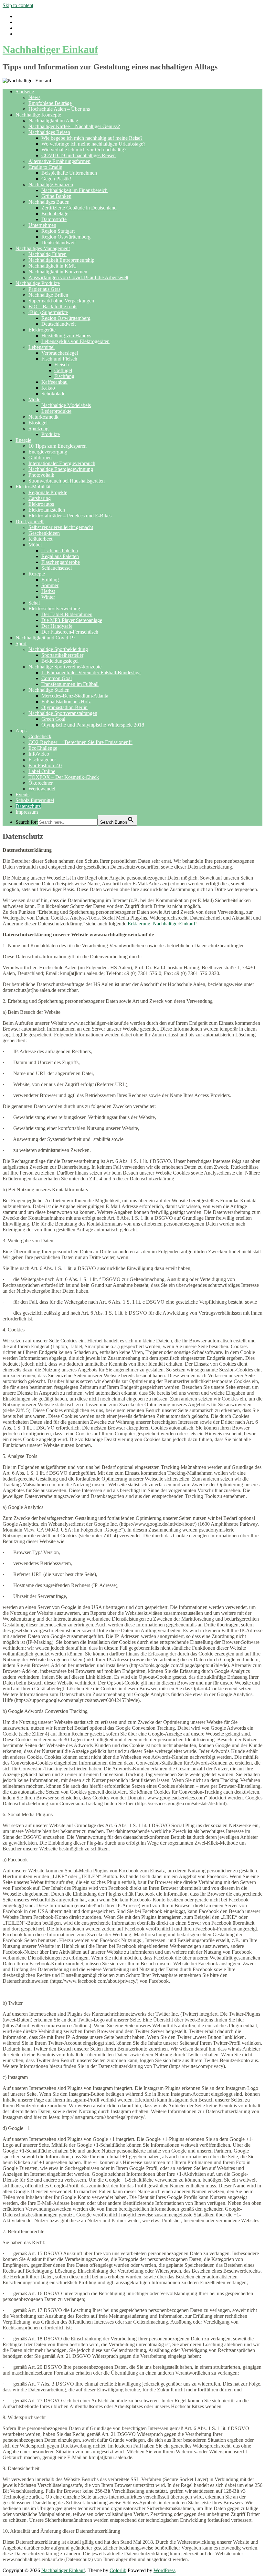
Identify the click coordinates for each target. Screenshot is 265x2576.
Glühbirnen (40, 458)
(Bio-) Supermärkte (48, 312)
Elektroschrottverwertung (54, 609)
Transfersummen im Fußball (70, 684)
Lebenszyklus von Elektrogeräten (75, 341)
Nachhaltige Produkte (38, 283)
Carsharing (40, 498)
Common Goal (57, 678)
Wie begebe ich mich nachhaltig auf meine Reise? (92, 138)
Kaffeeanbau (54, 382)
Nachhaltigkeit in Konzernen (58, 272)
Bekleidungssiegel (60, 661)
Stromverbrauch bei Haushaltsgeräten (67, 481)
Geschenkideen (44, 533)
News (34, 97)
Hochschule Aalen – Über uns (59, 109)
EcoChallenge (43, 748)
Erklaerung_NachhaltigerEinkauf (161, 924)
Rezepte (37, 574)
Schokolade (53, 394)
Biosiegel (38, 423)
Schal (34, 603)
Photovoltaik (41, 475)
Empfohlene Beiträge (50, 103)
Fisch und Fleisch (59, 359)
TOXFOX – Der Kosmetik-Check (64, 777)
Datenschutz (28, 806)
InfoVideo (39, 754)
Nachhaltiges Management (43, 248)
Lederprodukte (56, 411)
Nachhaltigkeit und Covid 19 (45, 638)
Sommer (50, 585)
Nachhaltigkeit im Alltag (53, 121)
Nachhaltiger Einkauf (50, 49)
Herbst (48, 591)
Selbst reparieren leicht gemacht (61, 527)
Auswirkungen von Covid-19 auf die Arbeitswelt (78, 277)
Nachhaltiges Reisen (49, 132)
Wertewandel (42, 789)
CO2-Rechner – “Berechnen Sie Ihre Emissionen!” (80, 742)
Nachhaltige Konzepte (38, 115)
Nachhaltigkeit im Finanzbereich (74, 190)
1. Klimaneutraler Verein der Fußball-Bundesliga (91, 672)
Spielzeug (38, 428)
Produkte (51, 434)
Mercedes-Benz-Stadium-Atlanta (75, 696)
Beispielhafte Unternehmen (69, 173)
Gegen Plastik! (56, 179)
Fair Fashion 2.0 (45, 765)
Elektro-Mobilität (33, 487)
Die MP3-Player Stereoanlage (72, 620)
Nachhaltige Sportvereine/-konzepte (65, 667)
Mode (34, 399)
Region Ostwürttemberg (66, 237)
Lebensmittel (42, 347)
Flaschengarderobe (61, 562)
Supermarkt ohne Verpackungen (61, 301)
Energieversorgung (48, 452)
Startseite (25, 92)
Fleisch (62, 365)
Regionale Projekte (48, 492)
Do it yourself (30, 521)
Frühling (50, 580)
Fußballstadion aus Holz (66, 702)
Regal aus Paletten (60, 556)
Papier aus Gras (44, 289)
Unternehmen (42, 225)
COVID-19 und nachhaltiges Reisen (79, 155)
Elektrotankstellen (47, 510)
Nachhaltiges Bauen (49, 202)
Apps (21, 731)
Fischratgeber (42, 760)
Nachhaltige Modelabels (66, 405)
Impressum (27, 812)
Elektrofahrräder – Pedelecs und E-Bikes (70, 516)
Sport (21, 643)
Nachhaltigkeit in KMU (53, 266)
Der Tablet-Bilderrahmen (67, 614)
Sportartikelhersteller (62, 655)
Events (22, 794)
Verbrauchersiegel (60, 353)
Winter (48, 597)
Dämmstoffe (54, 219)
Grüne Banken (56, 196)
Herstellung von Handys (66, 336)
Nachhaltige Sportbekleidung (58, 649)
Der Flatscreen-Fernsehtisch (70, 632)
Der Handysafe (57, 626)
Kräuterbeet (40, 539)
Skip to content (18, 5)
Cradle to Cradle (45, 167)
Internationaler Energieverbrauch (62, 463)
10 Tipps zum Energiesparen (58, 446)
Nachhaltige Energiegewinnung (61, 469)
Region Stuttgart (58, 231)
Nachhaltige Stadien (49, 690)
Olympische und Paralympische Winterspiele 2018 (93, 725)
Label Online (42, 771)
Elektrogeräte (42, 330)
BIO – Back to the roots (53, 306)
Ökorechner (41, 783)
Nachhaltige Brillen (48, 295)
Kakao (48, 388)
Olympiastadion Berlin (64, 707)
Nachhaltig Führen (48, 254)
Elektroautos (41, 504)
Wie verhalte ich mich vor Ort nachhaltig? (84, 150)
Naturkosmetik (43, 417)
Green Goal (53, 719)
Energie (23, 440)
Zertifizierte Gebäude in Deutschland (79, 208)
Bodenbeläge (55, 214)
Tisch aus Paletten (60, 550)
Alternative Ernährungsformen (59, 161)
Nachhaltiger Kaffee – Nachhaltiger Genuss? (74, 126)
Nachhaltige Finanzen (51, 184)
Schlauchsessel (57, 568)
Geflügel (63, 370)
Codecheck (40, 736)
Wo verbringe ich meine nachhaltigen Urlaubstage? (93, 144)
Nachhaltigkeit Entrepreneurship (61, 260)
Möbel (35, 545)
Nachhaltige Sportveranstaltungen (63, 713)
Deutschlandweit (58, 243)
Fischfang (64, 376)
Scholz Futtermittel (35, 800)
